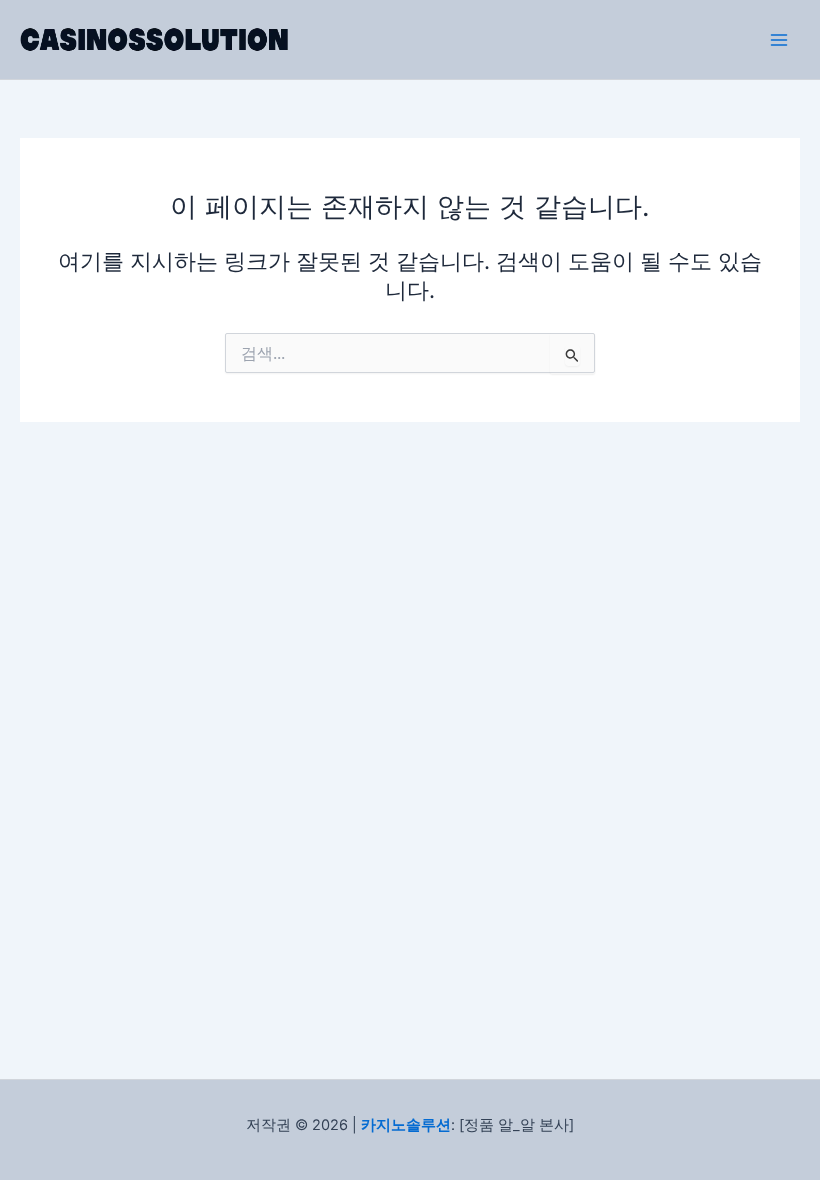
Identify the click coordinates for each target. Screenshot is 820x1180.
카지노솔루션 (406, 1125)
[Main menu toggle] (779, 40)
